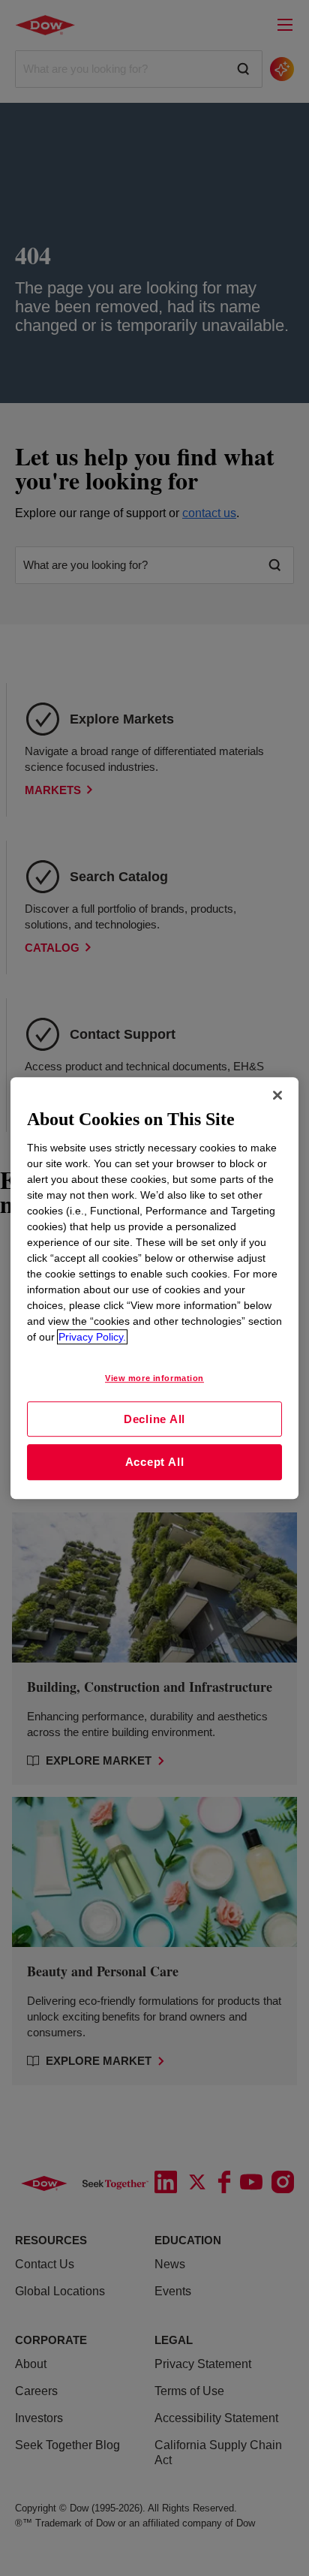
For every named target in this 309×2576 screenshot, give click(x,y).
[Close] (277, 1095)
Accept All (155, 1462)
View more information (154, 1378)
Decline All (154, 1419)
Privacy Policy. (92, 1337)
